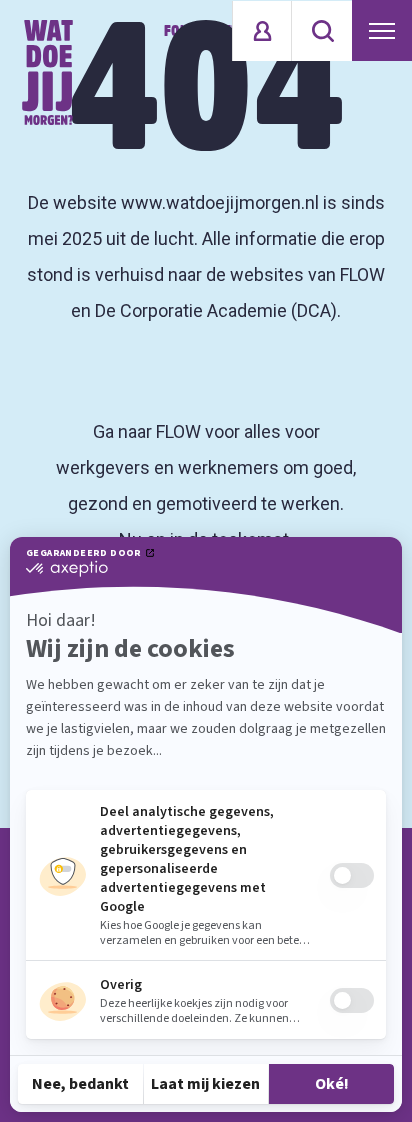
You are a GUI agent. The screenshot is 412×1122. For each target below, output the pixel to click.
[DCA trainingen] (47, 72)
